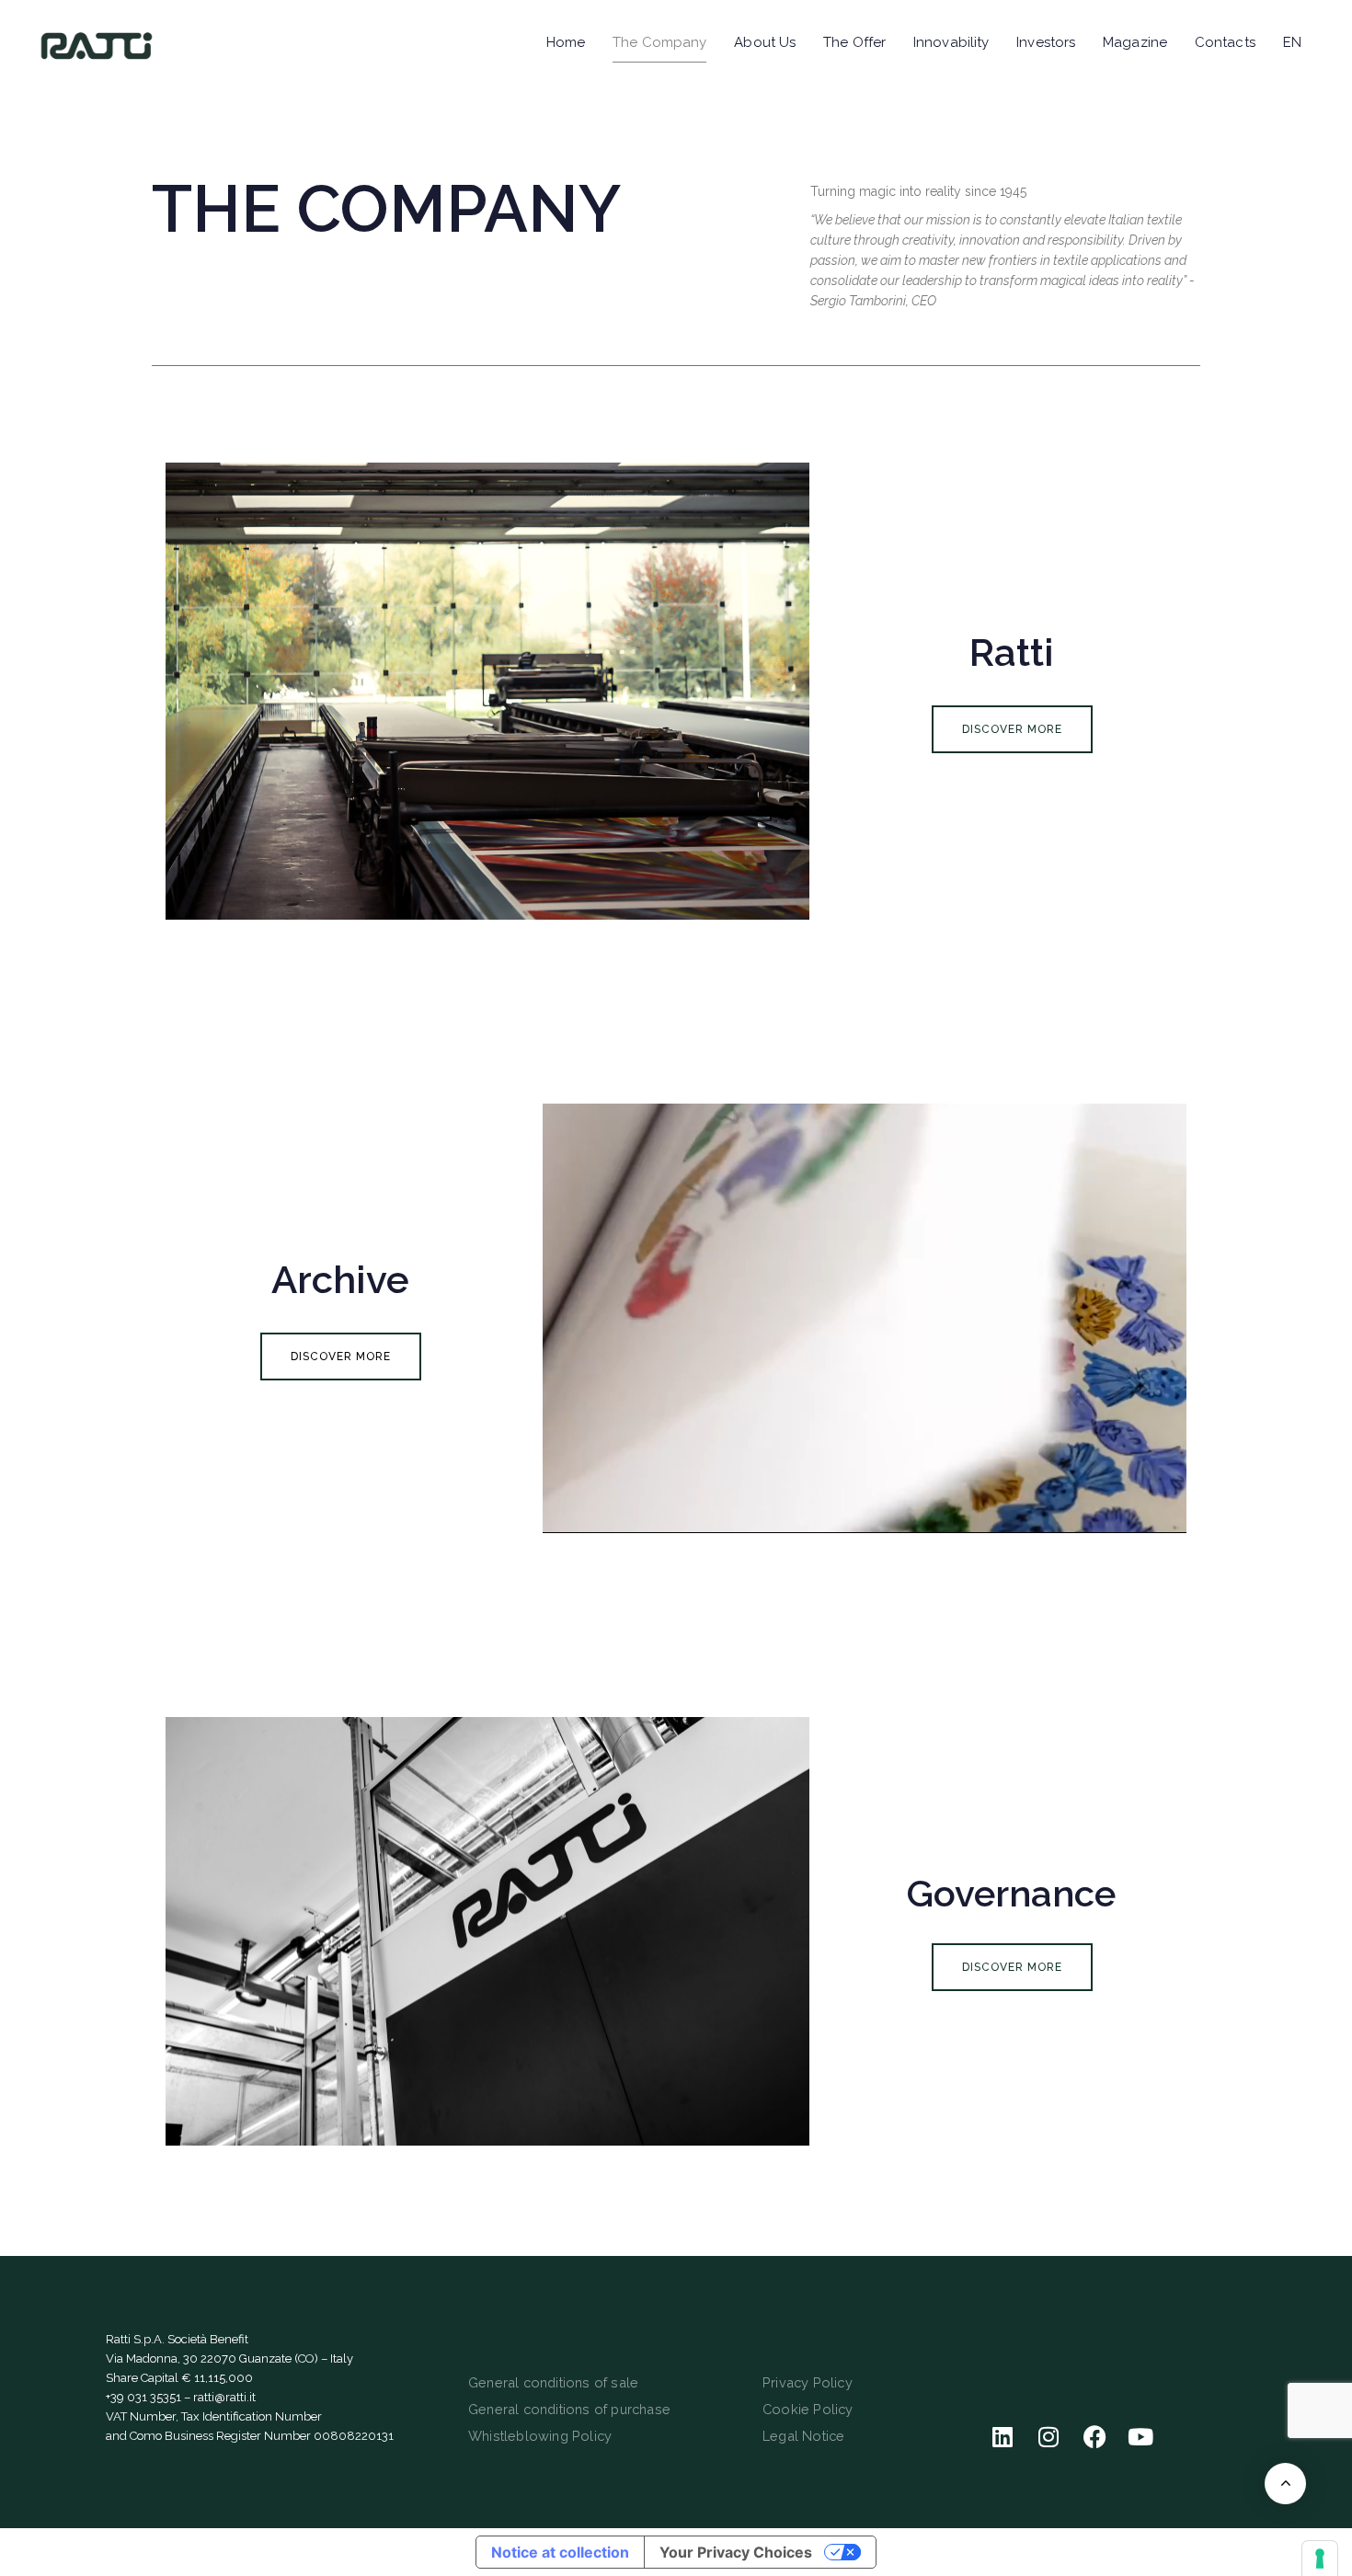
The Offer (854, 42)
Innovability (951, 42)
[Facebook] (1094, 2436)
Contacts (1225, 42)
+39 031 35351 (143, 2397)
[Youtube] (1140, 2436)
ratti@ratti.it (224, 2397)
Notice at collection (560, 2552)
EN (1292, 42)
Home (566, 42)
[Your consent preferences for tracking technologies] (1320, 2559)
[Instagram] (1048, 2436)
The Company (659, 42)
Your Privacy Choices (736, 2552)
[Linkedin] (1003, 2436)
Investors (1046, 42)
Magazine (1135, 42)
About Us (765, 42)
